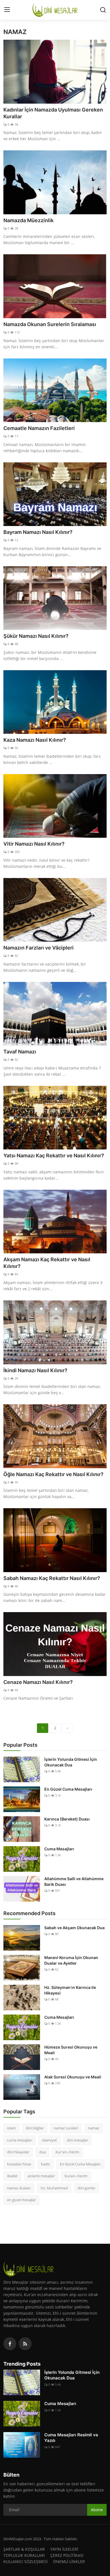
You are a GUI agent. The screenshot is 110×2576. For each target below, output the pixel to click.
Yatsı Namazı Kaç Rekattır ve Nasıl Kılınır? (54, 1156)
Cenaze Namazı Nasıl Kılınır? (38, 1682)
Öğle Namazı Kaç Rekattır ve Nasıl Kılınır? (53, 1474)
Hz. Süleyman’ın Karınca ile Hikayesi (70, 1990)
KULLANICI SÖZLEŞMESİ (26, 2561)
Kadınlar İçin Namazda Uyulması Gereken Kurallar (53, 113)
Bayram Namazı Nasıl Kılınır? (38, 532)
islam (11, 2128)
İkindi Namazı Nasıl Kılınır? (35, 1370)
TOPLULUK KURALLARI (24, 2555)
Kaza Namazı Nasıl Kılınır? (35, 740)
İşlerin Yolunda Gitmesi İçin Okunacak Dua (71, 1762)
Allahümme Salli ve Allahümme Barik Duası (74, 1881)
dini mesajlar (77, 2140)
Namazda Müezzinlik (28, 220)
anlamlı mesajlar (41, 2176)
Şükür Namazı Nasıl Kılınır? (36, 636)
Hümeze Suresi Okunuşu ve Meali (71, 2050)
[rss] (25, 2344)
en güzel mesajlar (21, 2200)
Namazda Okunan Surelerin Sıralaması (50, 324)
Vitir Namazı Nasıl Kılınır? (34, 844)
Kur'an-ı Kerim (67, 2152)
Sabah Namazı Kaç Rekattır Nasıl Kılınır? (52, 1578)
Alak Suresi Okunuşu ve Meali (73, 2077)
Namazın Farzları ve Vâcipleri (38, 948)
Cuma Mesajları (59, 1849)
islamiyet (49, 2140)
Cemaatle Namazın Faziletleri (39, 428)
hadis (45, 2164)
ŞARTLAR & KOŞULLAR (24, 2549)
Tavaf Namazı (20, 1052)
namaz (94, 2128)
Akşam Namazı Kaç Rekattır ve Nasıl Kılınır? (47, 1263)
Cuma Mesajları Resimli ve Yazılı (71, 2438)
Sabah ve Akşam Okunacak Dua (74, 1928)
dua (42, 2152)
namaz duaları (19, 2188)
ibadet (12, 2176)
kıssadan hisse (19, 2164)
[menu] (7, 10)
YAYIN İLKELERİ (64, 2549)
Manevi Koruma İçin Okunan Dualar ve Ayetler (71, 1960)
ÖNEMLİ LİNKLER (69, 2561)
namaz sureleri (66, 2128)
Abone (97, 2510)
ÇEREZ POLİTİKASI (67, 2555)
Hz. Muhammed (54, 2188)
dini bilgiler (35, 2128)
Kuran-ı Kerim (76, 2176)
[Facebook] (10, 2344)
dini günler (86, 2188)
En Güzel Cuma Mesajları (68, 1789)
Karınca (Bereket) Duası (67, 1819)
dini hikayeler (18, 2152)
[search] (103, 10)
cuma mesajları (20, 2140)
